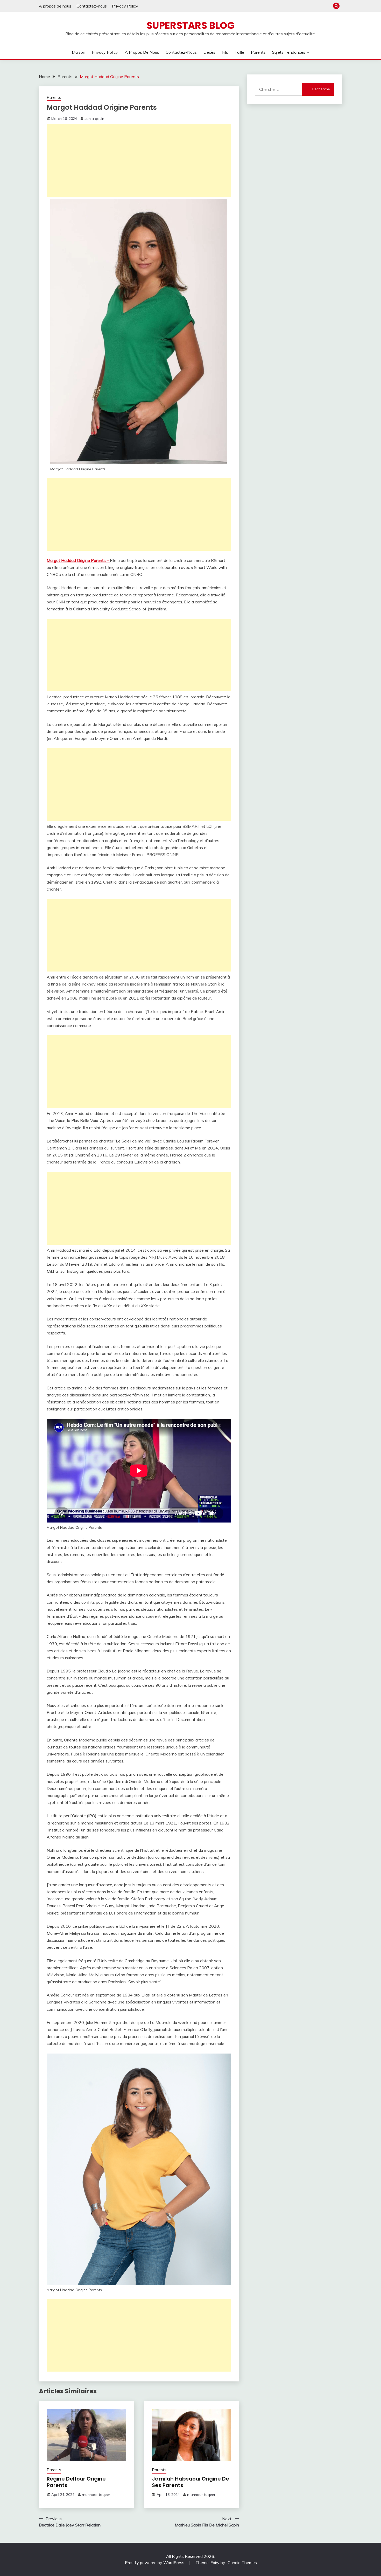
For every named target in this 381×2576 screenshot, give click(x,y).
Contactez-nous (92, 6)
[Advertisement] (139, 160)
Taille (239, 52)
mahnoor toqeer (96, 2495)
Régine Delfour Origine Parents (76, 2482)
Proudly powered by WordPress (155, 2563)
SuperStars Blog (190, 25)
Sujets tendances (289, 52)
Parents (258, 52)
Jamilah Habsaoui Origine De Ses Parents (190, 2482)
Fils (225, 52)
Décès (209, 52)
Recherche (321, 89)
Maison (79, 52)
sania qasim (95, 119)
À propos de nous (55, 6)
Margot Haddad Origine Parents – (78, 560)
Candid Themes (242, 2563)
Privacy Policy (125, 6)
